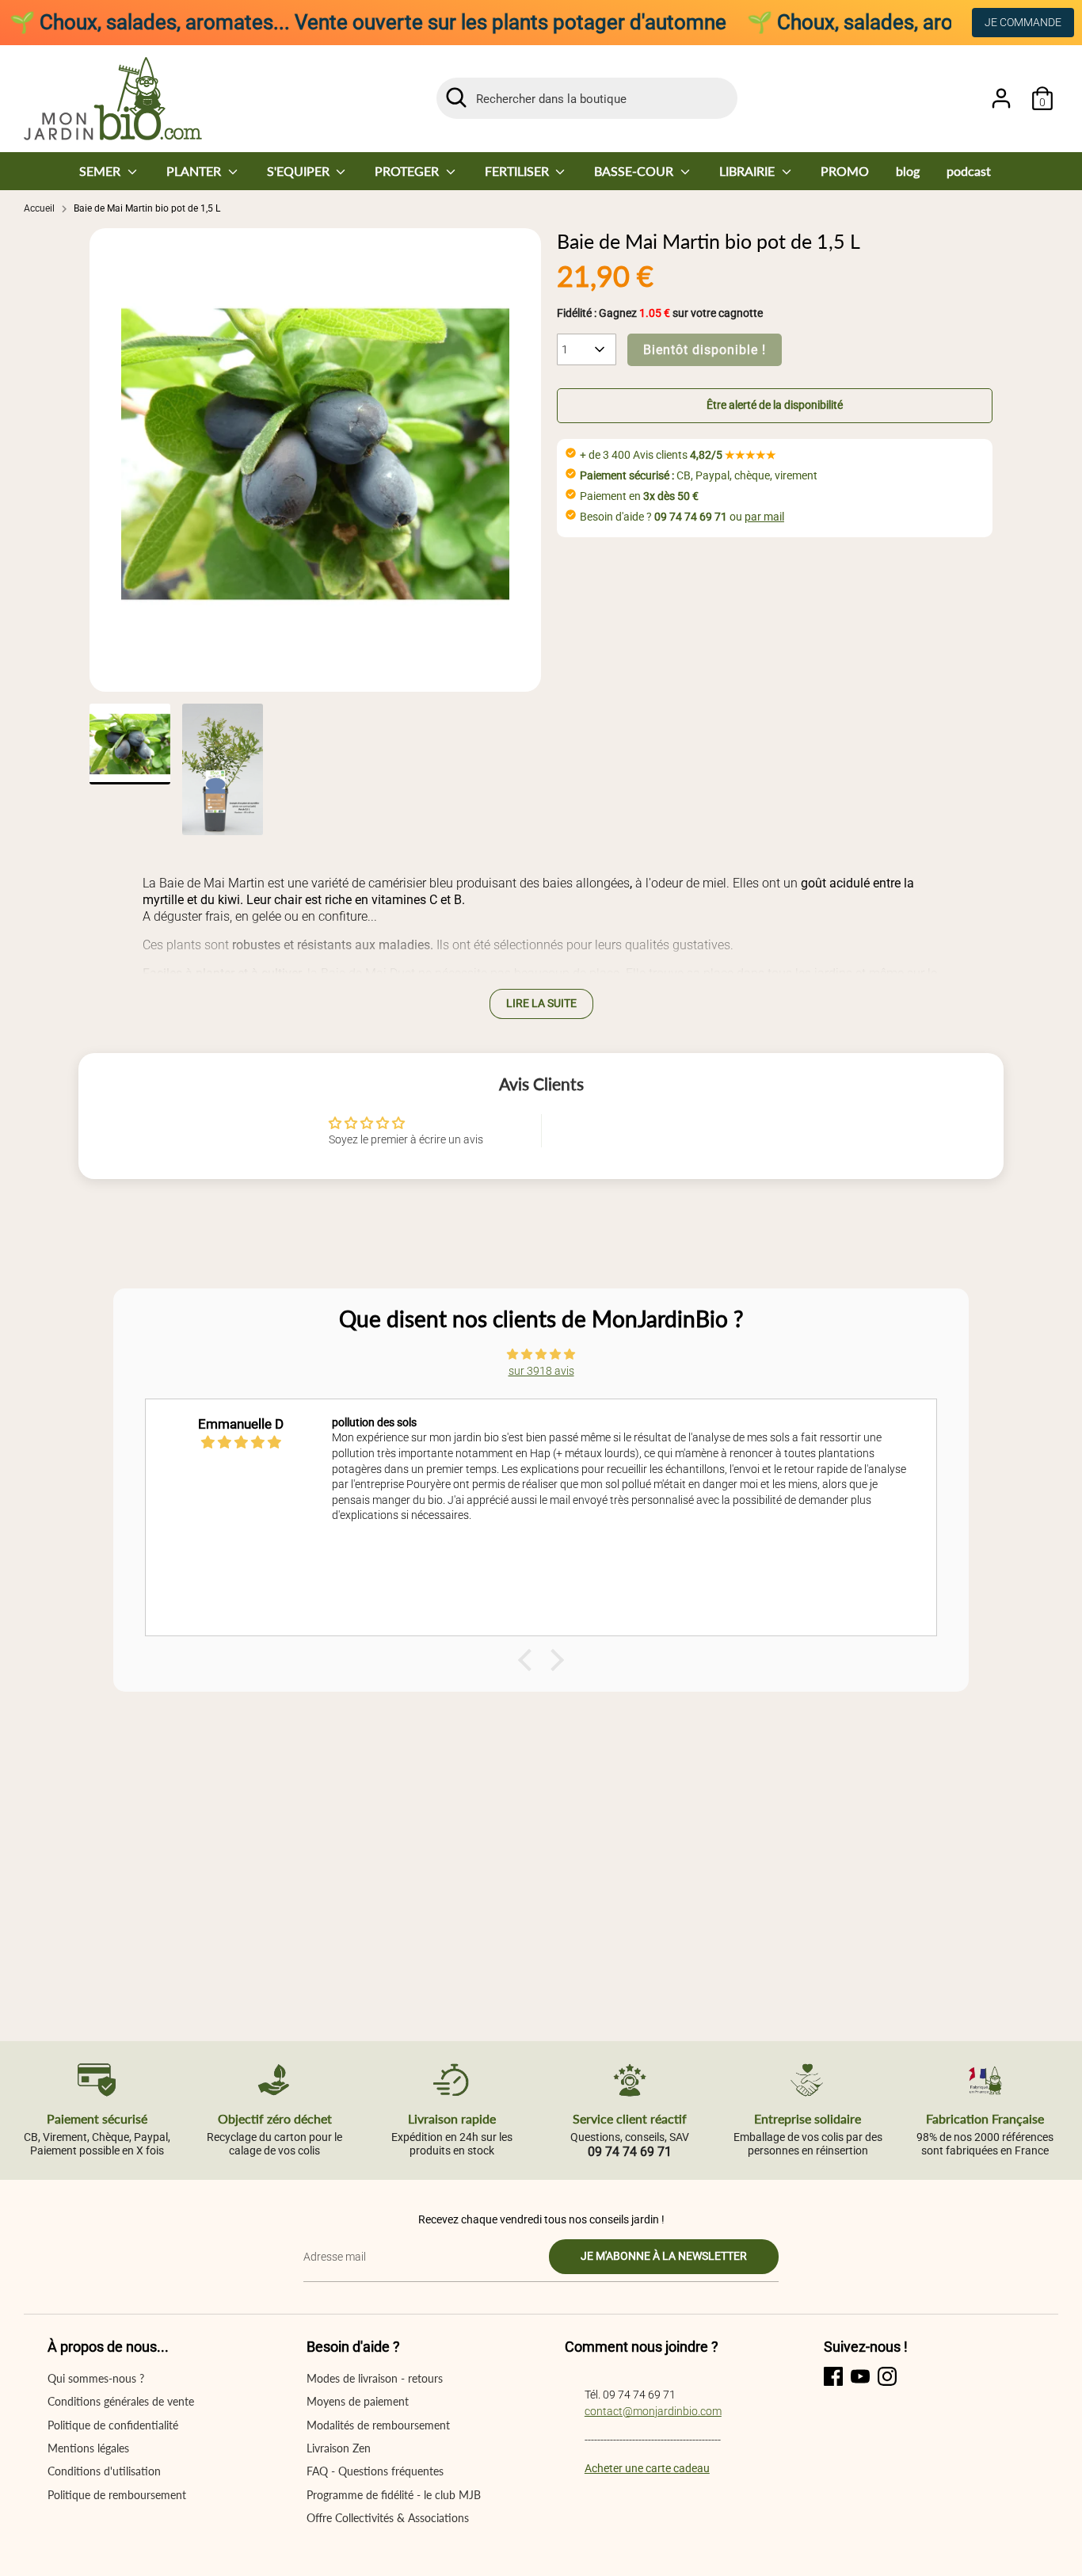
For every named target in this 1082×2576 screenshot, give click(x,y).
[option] (315, 460)
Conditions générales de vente (121, 2401)
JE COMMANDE (1023, 22)
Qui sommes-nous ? (96, 2378)
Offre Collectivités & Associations (388, 2518)
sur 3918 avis (541, 1371)
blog (908, 171)
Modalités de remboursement (378, 2425)
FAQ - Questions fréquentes (375, 2471)
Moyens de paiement (358, 2401)
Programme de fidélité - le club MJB (394, 2495)
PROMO (845, 171)
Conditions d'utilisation (104, 2471)
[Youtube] (860, 2376)
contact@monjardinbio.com (653, 2411)
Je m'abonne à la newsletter (664, 2256)
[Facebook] (833, 2376)
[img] (541, 1354)
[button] (775, 406)
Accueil (39, 208)
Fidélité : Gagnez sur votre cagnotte (660, 313)
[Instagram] (887, 2376)
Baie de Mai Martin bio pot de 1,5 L (147, 208)
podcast (969, 171)
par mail (764, 517)
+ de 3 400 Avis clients (678, 455)
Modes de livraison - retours (375, 2378)
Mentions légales (88, 2448)
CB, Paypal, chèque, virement (699, 475)
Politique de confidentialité (113, 2425)
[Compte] (1001, 98)
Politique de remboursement (117, 2495)
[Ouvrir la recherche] (456, 97)
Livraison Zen (339, 2448)
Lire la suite (541, 1003)
